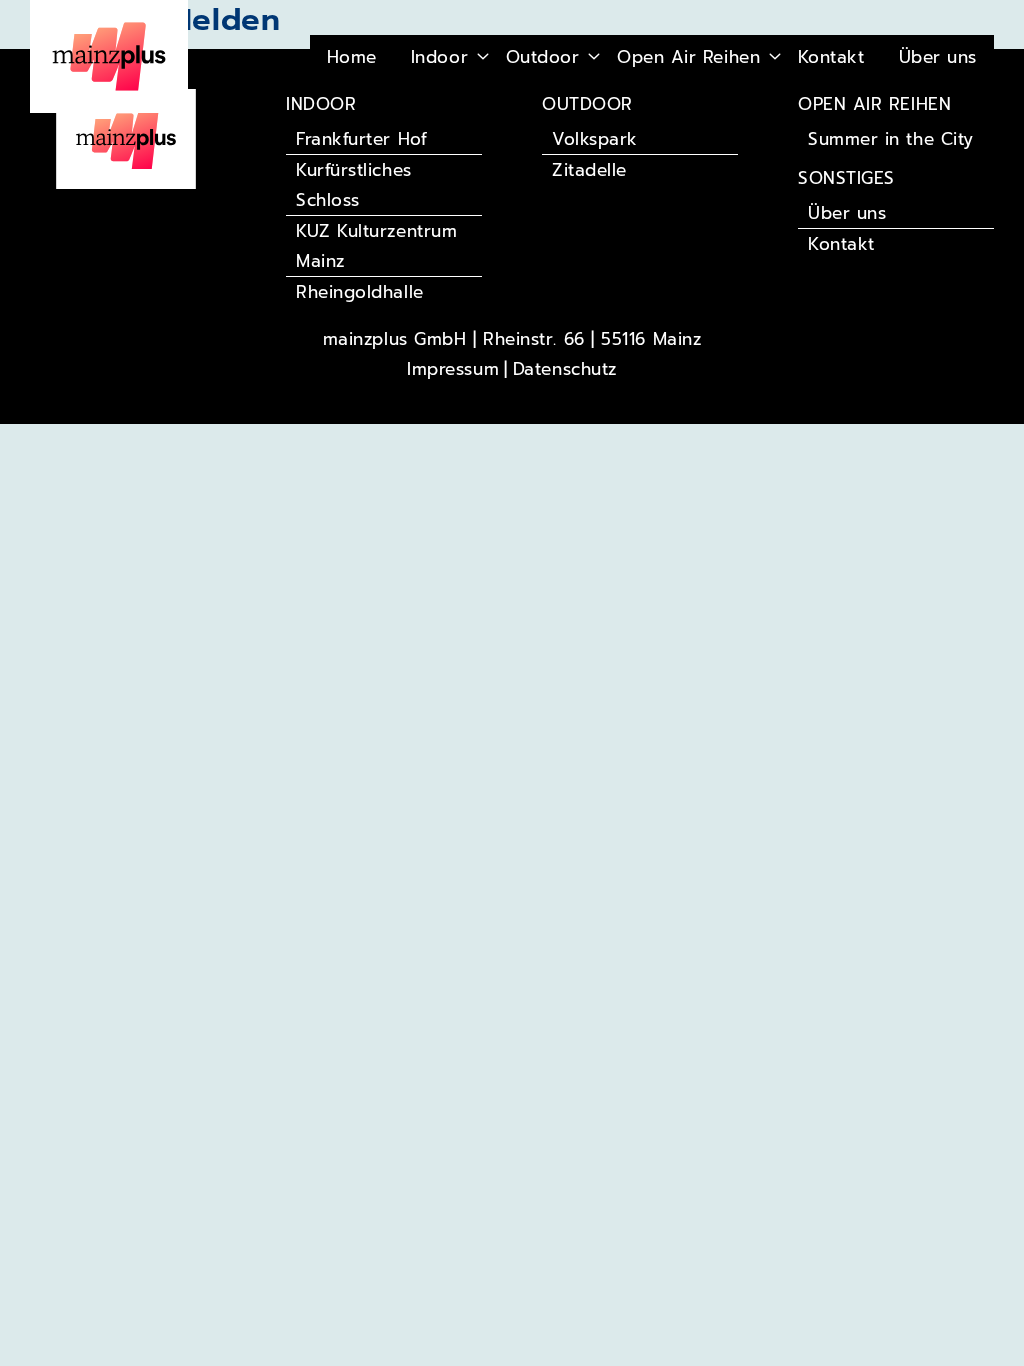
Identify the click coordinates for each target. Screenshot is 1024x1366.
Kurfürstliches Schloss (354, 185)
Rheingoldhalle (360, 292)
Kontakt (831, 57)
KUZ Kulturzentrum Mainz (376, 246)
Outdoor (543, 57)
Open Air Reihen (688, 57)
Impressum (453, 369)
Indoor (439, 57)
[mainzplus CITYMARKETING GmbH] (126, 138)
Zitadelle (589, 170)
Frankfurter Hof (361, 139)
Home (352, 57)
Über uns (938, 57)
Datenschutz (565, 369)
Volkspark (595, 139)
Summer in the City (891, 139)
